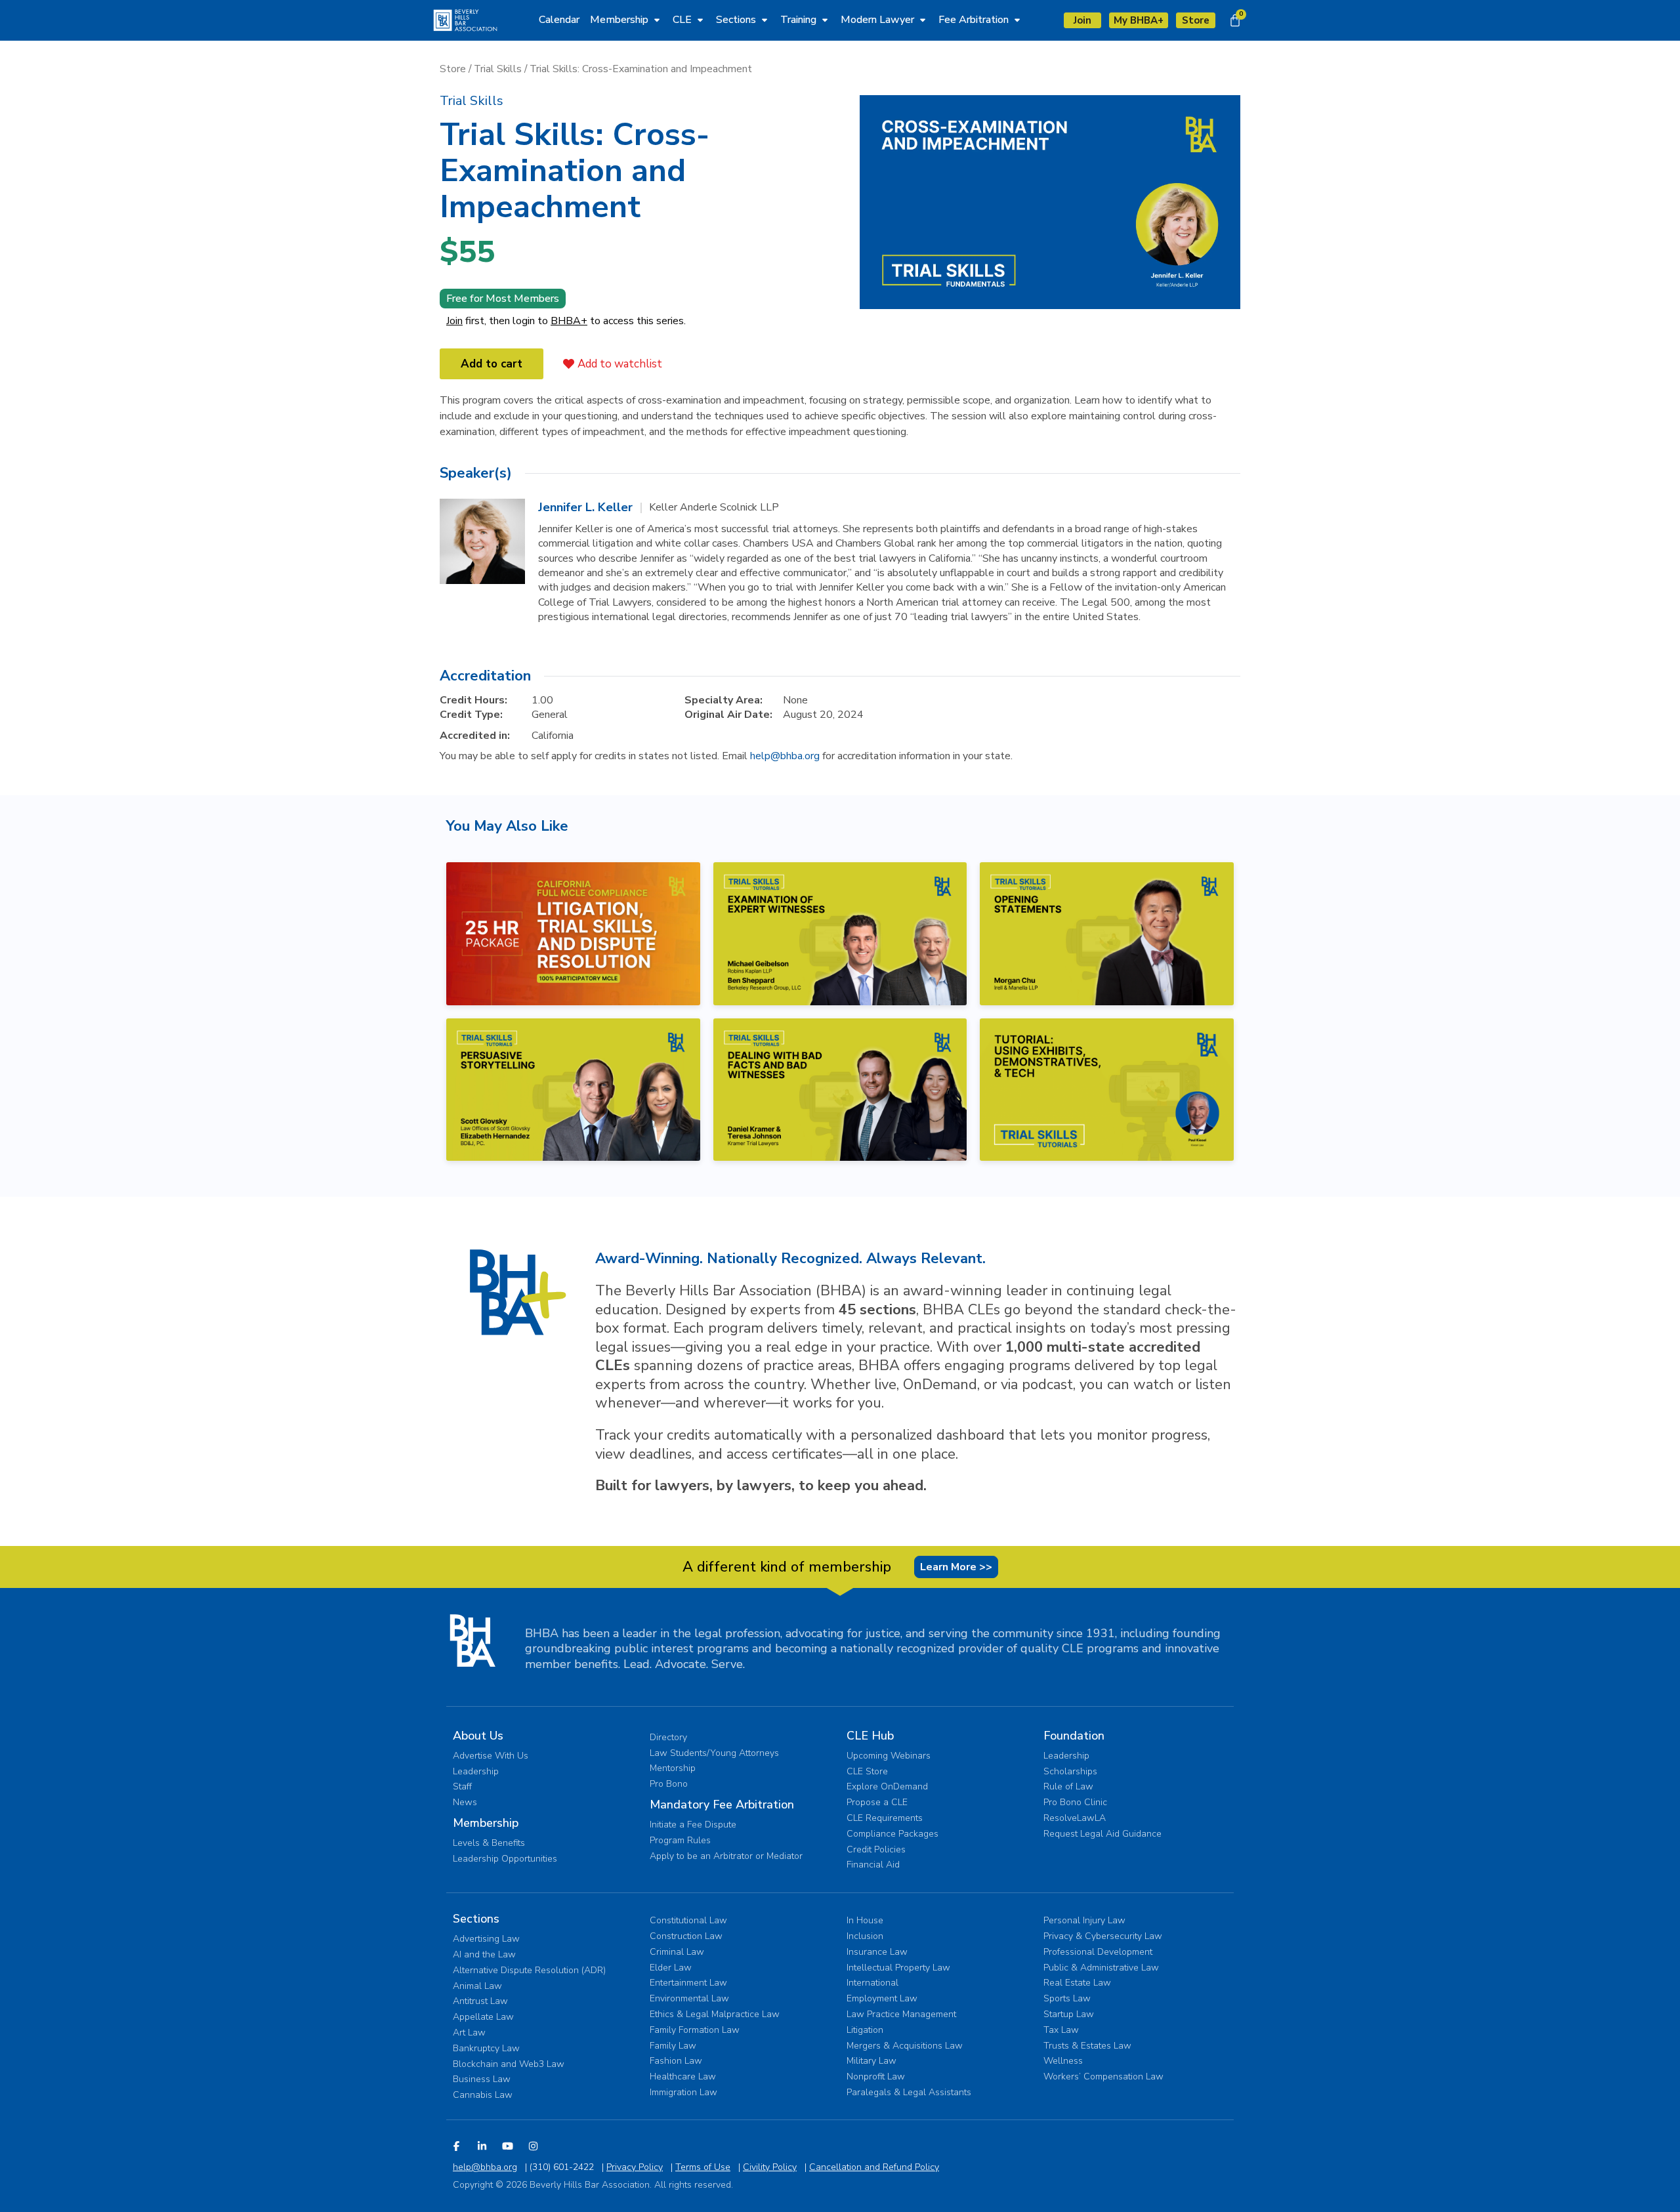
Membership (486, 1823)
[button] (472, 101)
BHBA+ (569, 321)
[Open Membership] (657, 20)
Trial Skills (498, 69)
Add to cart (492, 364)
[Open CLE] (700, 20)
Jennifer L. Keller (585, 507)
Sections (476, 1919)
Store (453, 69)
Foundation (1074, 1736)
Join (454, 321)
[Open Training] (825, 20)
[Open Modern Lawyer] (923, 20)
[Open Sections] (765, 20)
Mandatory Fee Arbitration (722, 1805)
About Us (478, 1736)
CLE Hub (870, 1736)
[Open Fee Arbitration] (1017, 20)
